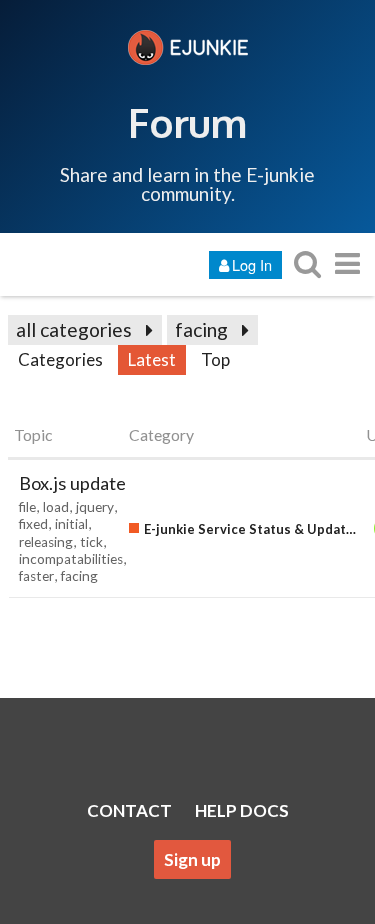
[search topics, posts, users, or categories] (307, 263)
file (27, 507)
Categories (60, 359)
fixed (33, 524)
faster (36, 576)
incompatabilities (71, 559)
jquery (95, 507)
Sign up (192, 859)
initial (71, 524)
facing (201, 329)
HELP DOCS (242, 810)
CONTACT (129, 810)
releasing (46, 542)
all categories (74, 329)
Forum (187, 122)
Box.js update (72, 483)
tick (91, 542)
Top (215, 359)
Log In (252, 264)
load (56, 507)
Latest (152, 359)
